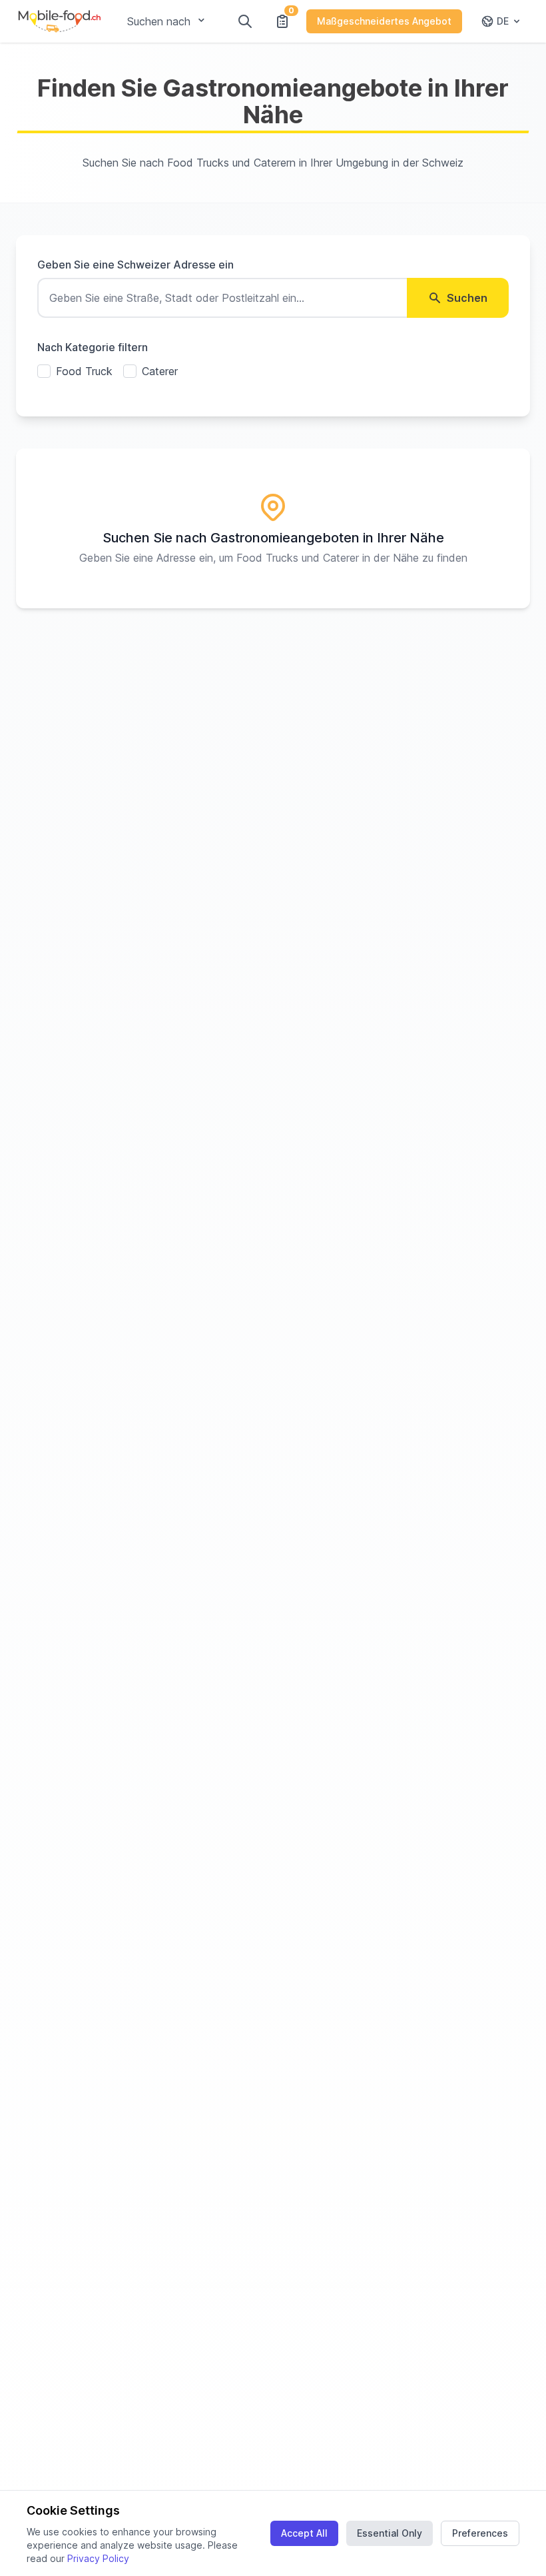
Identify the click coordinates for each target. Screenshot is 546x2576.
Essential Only (390, 2533)
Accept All (304, 2533)
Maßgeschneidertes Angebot (384, 21)
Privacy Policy (98, 2558)
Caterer (160, 371)
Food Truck (84, 371)
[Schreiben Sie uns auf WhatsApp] (511, 2541)
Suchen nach (159, 21)
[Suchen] (245, 21)
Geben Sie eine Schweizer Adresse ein (136, 265)
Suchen (467, 298)
